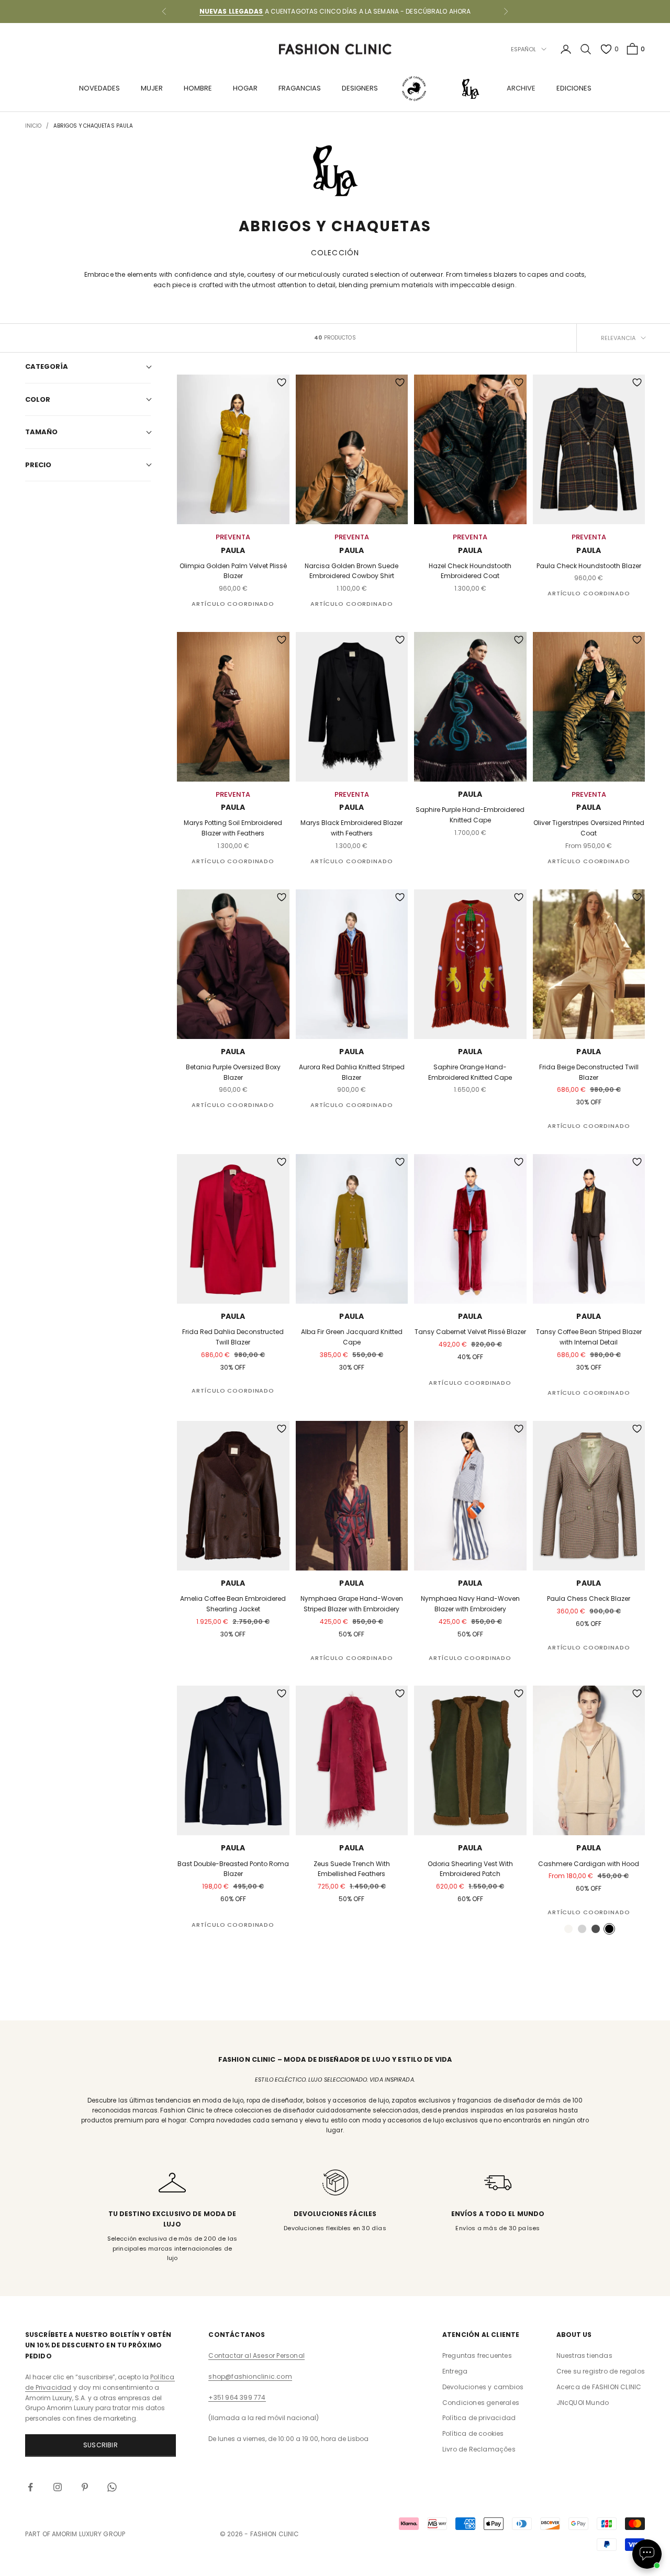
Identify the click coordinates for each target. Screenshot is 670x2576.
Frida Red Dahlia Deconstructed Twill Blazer (233, 1337)
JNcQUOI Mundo (583, 2403)
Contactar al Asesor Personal (256, 2355)
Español (524, 49)
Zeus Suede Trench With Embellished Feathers (352, 1869)
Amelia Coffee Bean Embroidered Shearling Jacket (233, 1604)
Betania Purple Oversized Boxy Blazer (233, 1072)
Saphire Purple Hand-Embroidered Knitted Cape (470, 815)
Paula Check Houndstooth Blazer (589, 566)
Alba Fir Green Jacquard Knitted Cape (352, 1337)
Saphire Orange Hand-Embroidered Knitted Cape (470, 1072)
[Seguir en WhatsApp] (112, 2487)
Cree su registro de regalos (601, 2371)
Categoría (47, 366)
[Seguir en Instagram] (58, 2487)
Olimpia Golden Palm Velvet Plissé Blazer (233, 571)
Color (38, 399)
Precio (38, 464)
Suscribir (100, 2445)
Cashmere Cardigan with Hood (589, 1864)
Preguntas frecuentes (477, 2355)
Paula (233, 550)
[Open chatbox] (647, 2554)
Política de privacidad (479, 2418)
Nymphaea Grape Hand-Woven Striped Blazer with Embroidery (352, 1604)
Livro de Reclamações (479, 2449)
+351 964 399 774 (237, 2397)
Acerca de (599, 2387)
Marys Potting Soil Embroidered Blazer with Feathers (233, 828)
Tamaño (41, 432)
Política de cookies (473, 2433)
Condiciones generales (481, 2403)
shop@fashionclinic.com (250, 2376)
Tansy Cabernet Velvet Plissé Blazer (470, 1332)
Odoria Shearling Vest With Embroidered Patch (470, 1869)
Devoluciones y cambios (483, 2387)
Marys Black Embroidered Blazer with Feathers (351, 828)
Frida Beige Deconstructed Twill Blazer (589, 1072)
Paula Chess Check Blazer (589, 1598)
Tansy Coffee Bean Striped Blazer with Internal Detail (589, 1337)
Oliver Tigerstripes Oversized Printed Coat (589, 828)
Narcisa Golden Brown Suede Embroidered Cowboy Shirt (351, 571)
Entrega (455, 2371)
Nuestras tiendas (584, 2355)
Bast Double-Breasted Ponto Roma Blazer (233, 1869)
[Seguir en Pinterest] (85, 2487)
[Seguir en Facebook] (30, 2487)
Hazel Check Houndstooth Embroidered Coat (470, 571)
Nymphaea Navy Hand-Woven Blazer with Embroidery (470, 1604)
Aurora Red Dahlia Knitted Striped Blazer (352, 1072)
